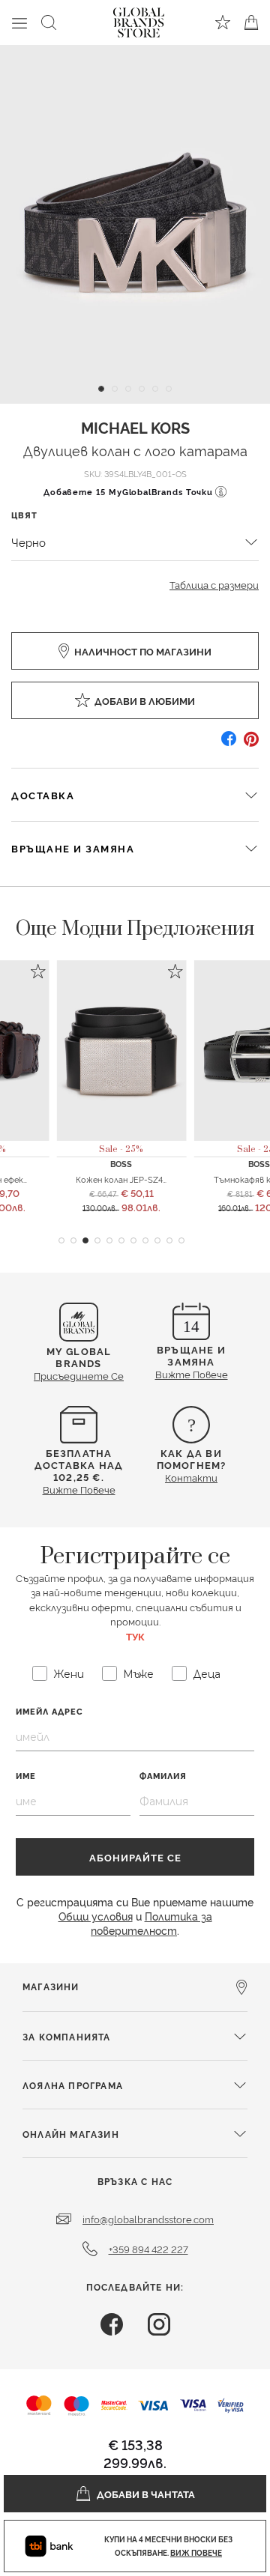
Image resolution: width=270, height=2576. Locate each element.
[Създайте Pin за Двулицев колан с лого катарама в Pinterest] (251, 744)
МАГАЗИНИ (51, 1986)
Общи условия (96, 1916)
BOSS (121, 1164)
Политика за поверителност (151, 1923)
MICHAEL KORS (135, 427)
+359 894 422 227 (148, 2249)
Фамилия (163, 1776)
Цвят (24, 515)
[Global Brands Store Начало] (139, 19)
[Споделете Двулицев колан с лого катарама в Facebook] (229, 744)
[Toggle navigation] (19, 22)
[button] (61, 1240)
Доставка (43, 795)
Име (26, 1776)
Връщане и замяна (73, 848)
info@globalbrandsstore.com (148, 2219)
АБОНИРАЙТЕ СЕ (135, 1857)
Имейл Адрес (49, 1711)
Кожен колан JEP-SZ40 (122, 1179)
